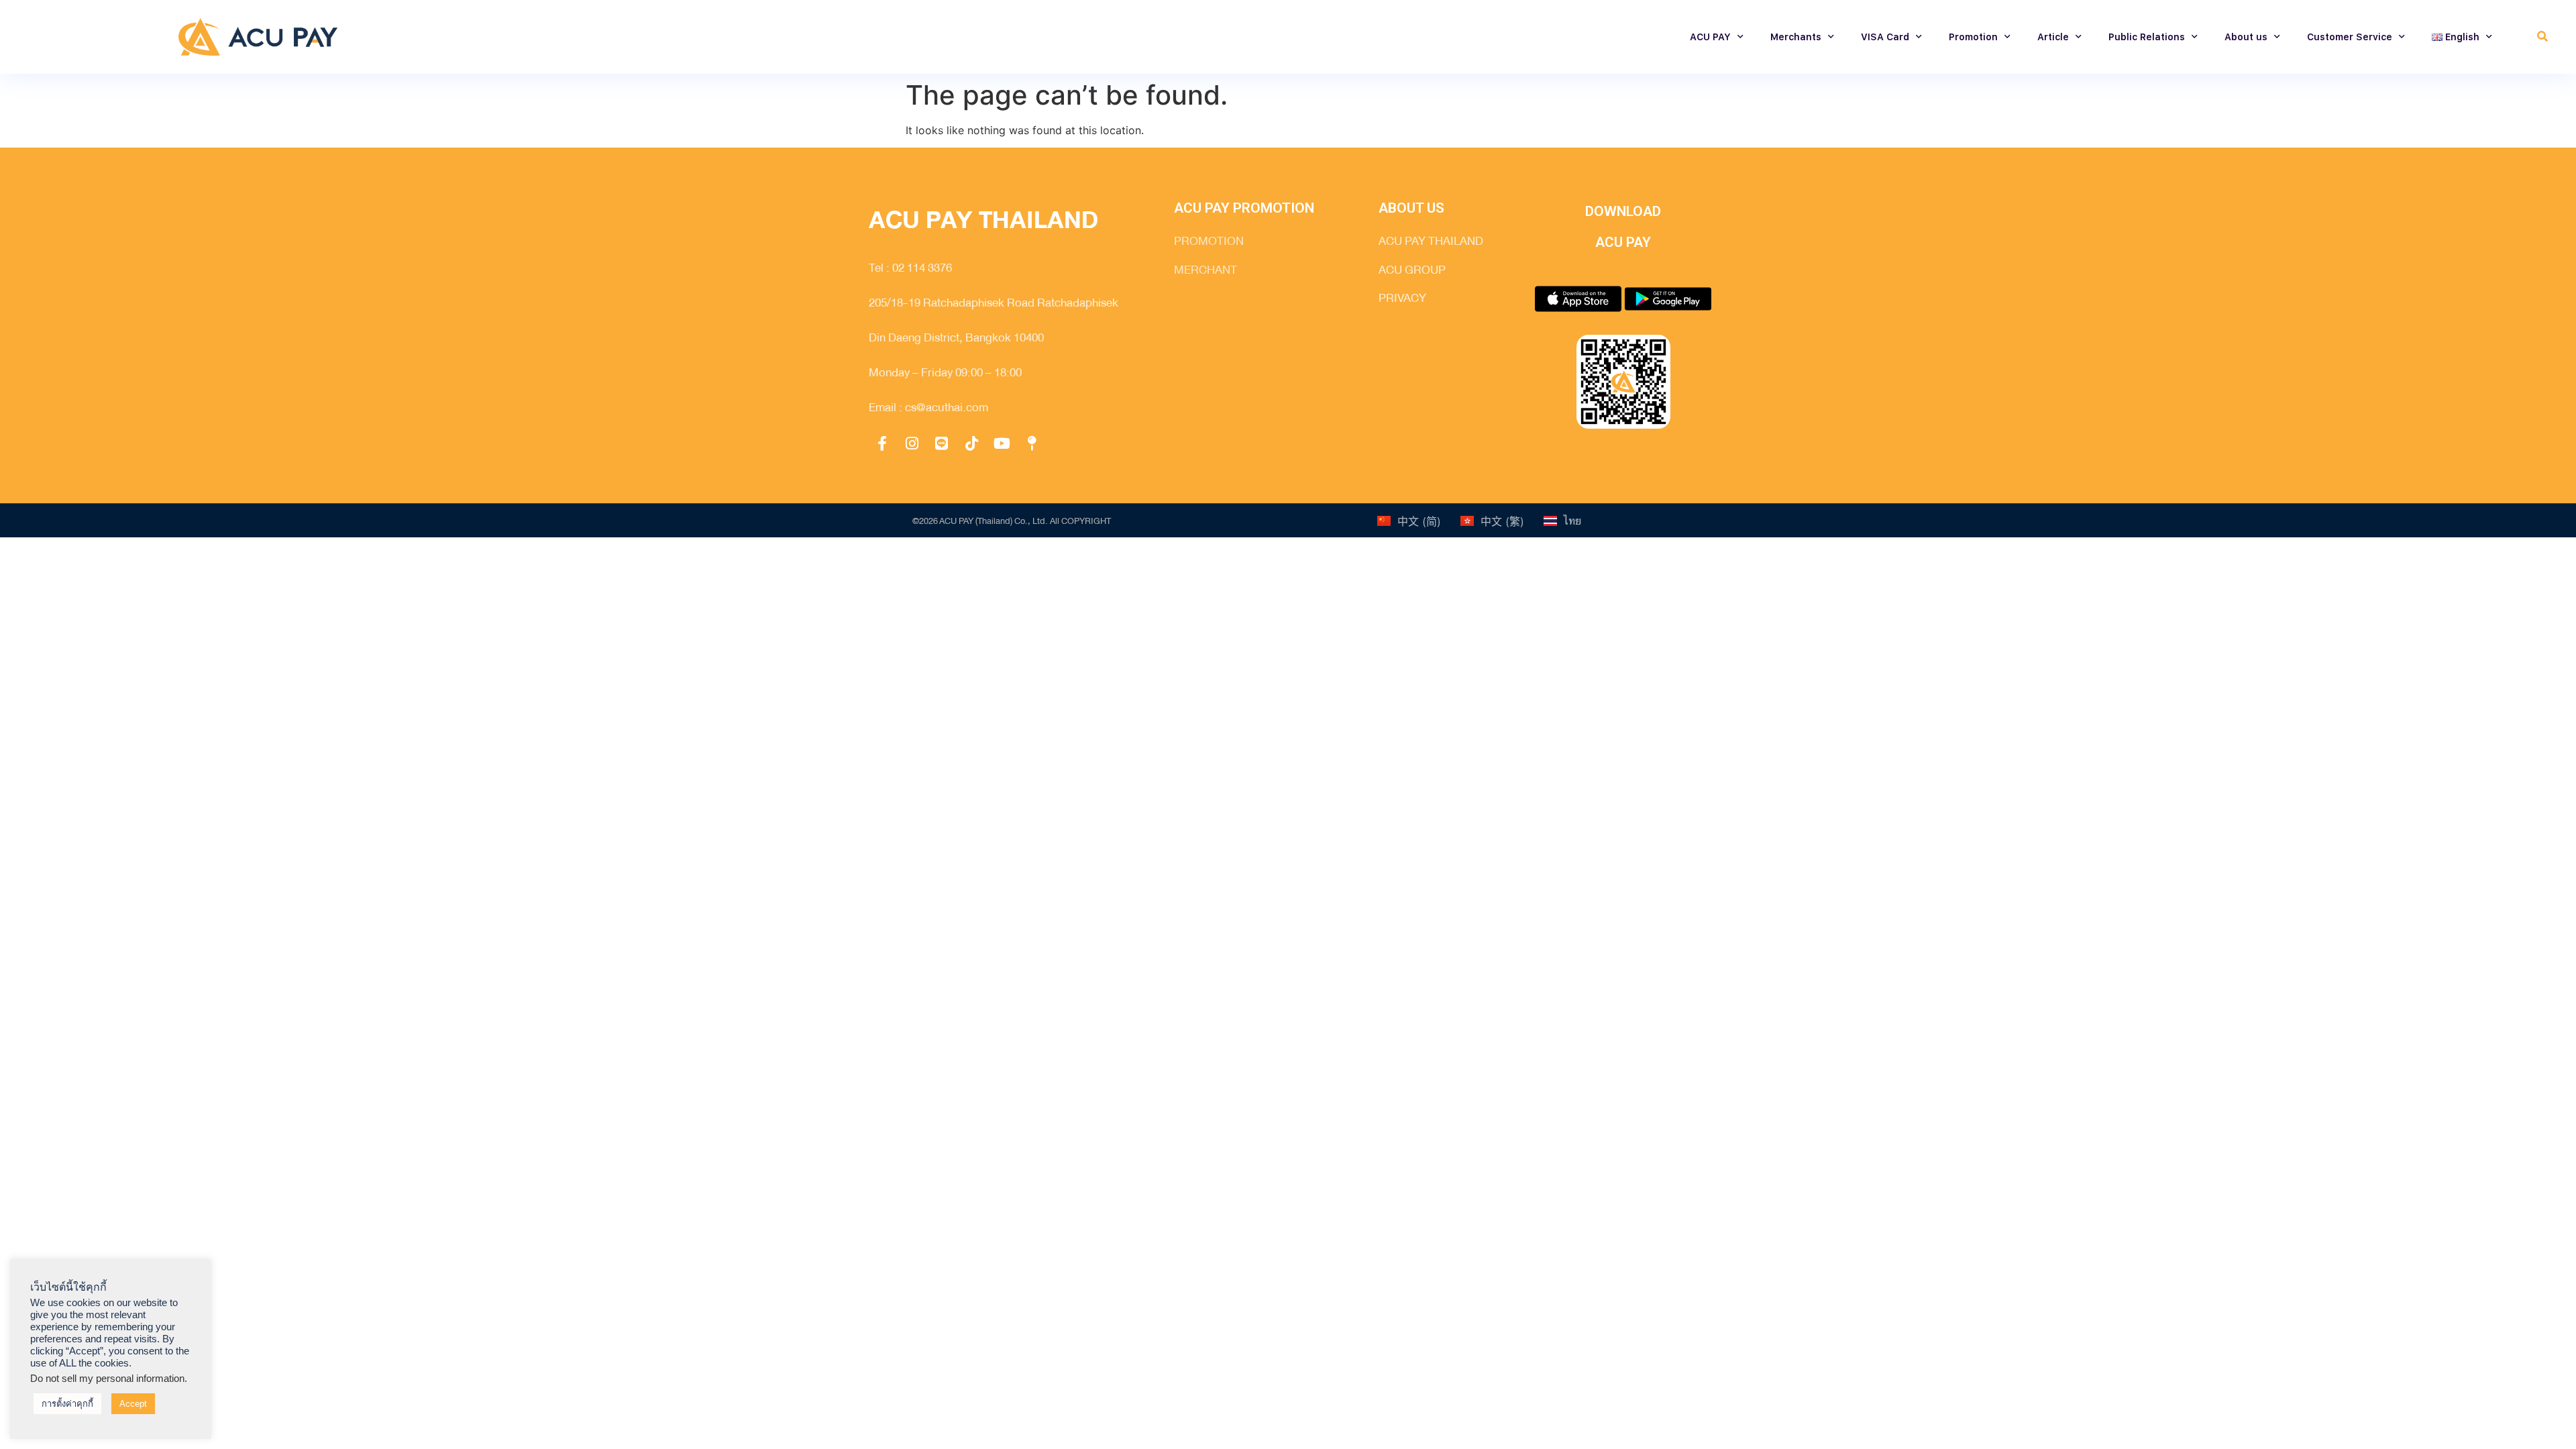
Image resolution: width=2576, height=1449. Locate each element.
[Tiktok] (972, 443)
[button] (2542, 37)
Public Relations (2147, 37)
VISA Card (1885, 37)
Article (2053, 37)
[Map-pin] (1032, 443)
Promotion (1973, 37)
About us (2246, 37)
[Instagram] (912, 443)
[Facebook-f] (882, 443)
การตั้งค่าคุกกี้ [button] (67, 1404)
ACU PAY (1710, 37)
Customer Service (2350, 37)
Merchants (1796, 37)
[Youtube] (1002, 443)
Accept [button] (133, 1404)
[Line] (942, 443)
